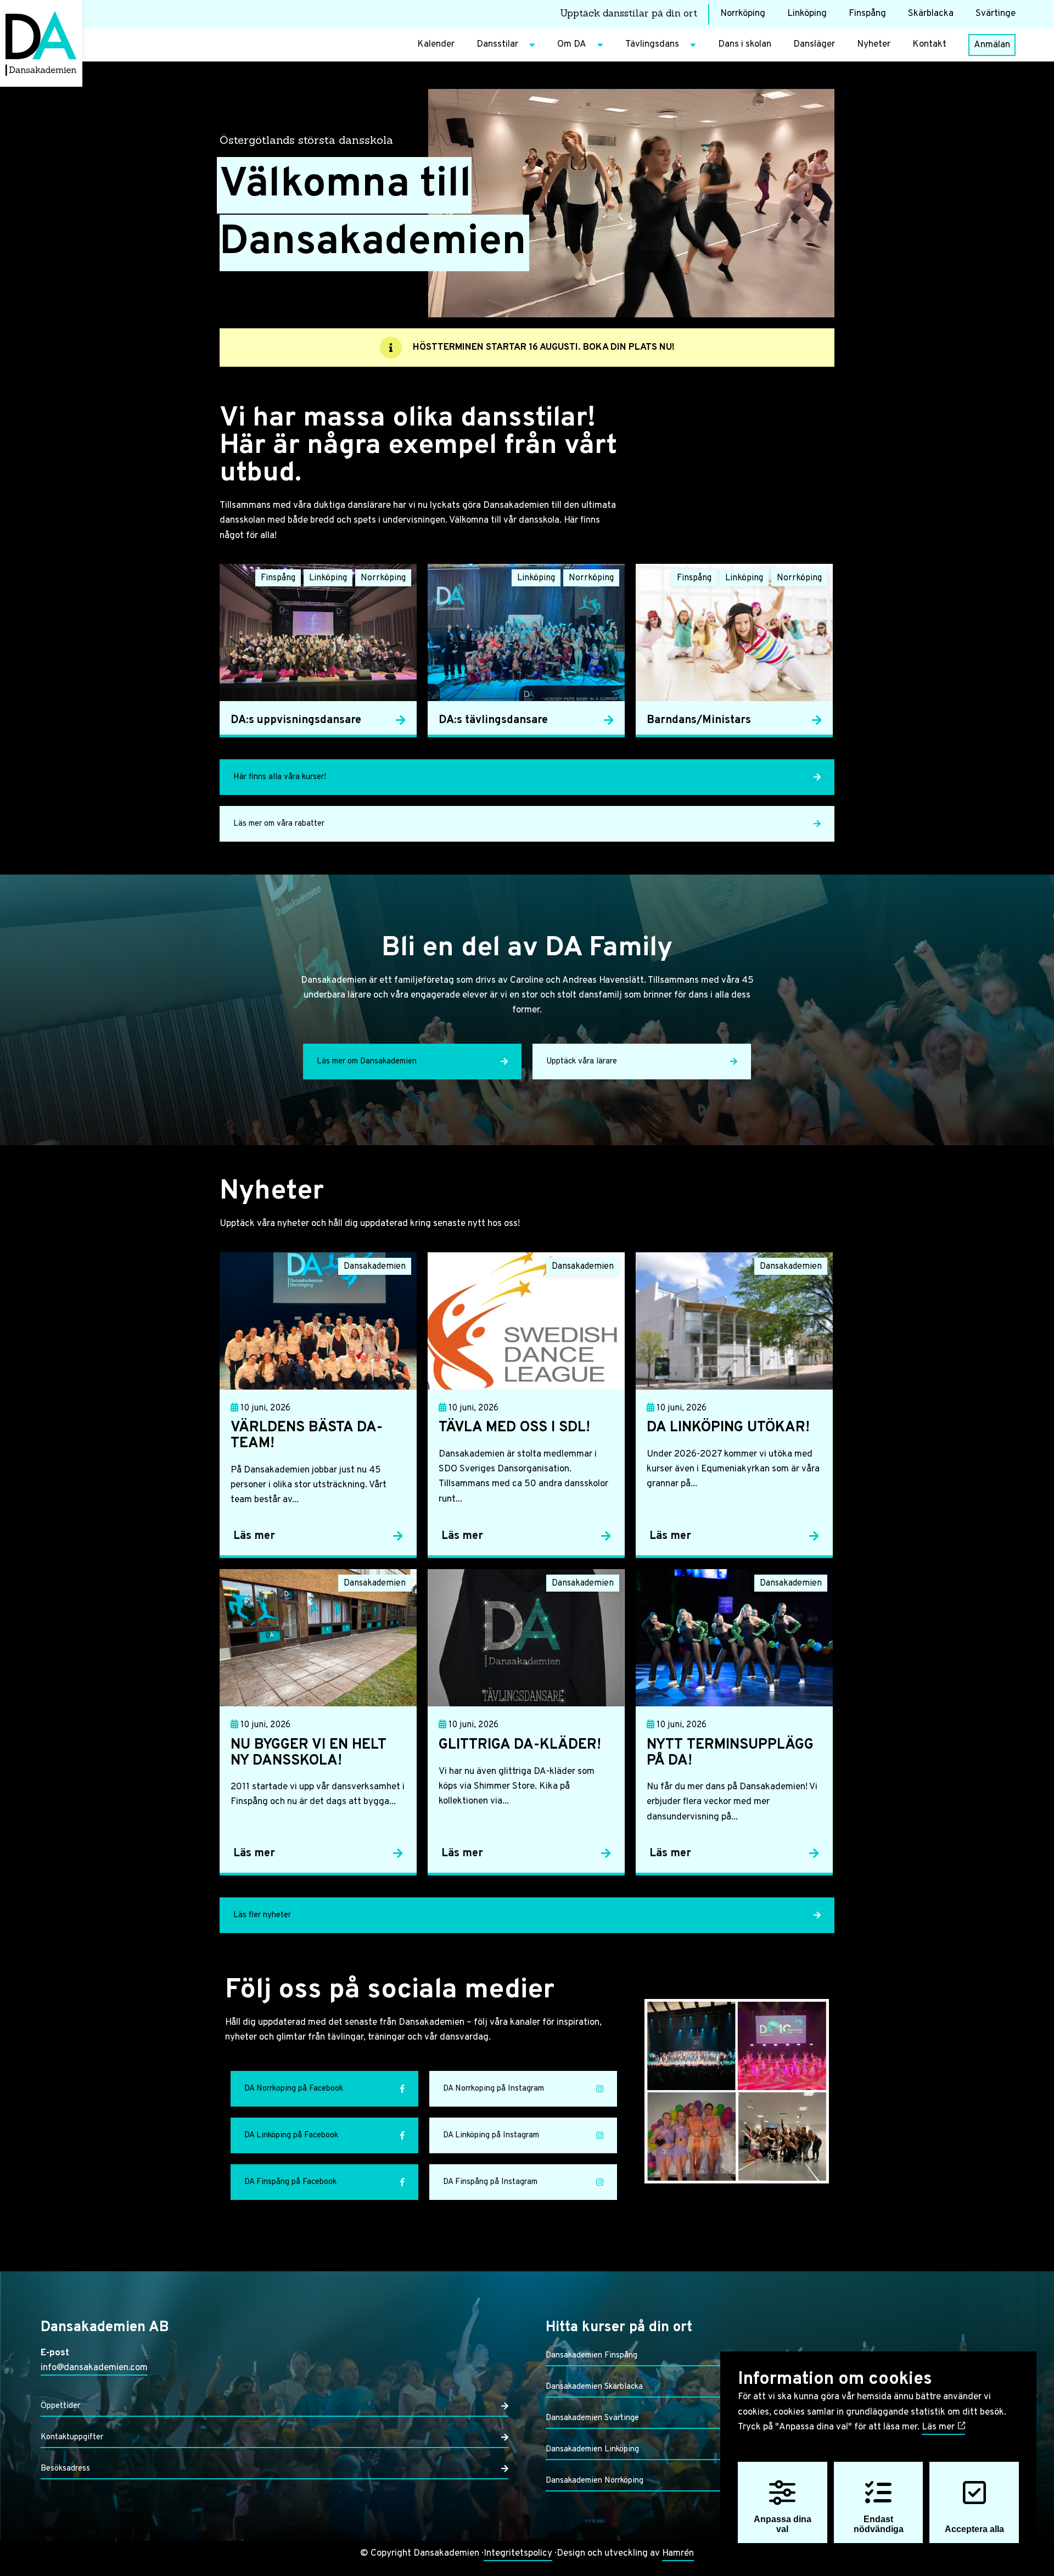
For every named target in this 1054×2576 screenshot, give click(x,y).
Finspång (867, 14)
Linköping (807, 14)
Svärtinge (996, 14)
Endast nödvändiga (879, 2524)
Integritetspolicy (518, 2553)
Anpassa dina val (783, 2524)
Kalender (436, 44)
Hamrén (678, 2553)
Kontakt (929, 44)
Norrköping (743, 14)
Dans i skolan (745, 44)
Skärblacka (931, 14)
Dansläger (814, 44)
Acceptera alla (974, 2529)
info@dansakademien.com (94, 2368)
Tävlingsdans (652, 44)
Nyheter (874, 44)
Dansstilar (497, 44)
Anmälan (992, 45)
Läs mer (939, 2427)
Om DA (572, 44)
